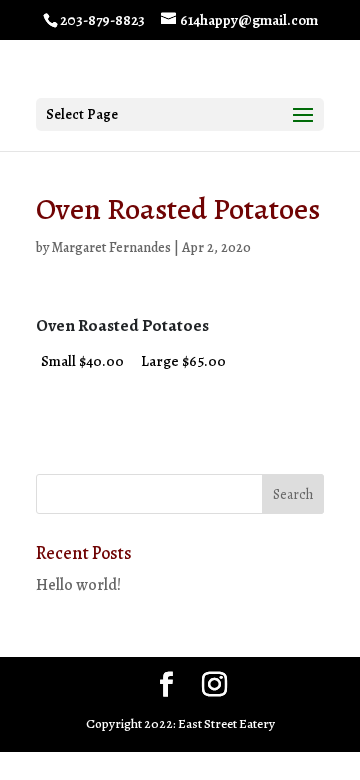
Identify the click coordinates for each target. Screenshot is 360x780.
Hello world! (78, 585)
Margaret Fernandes (111, 247)
